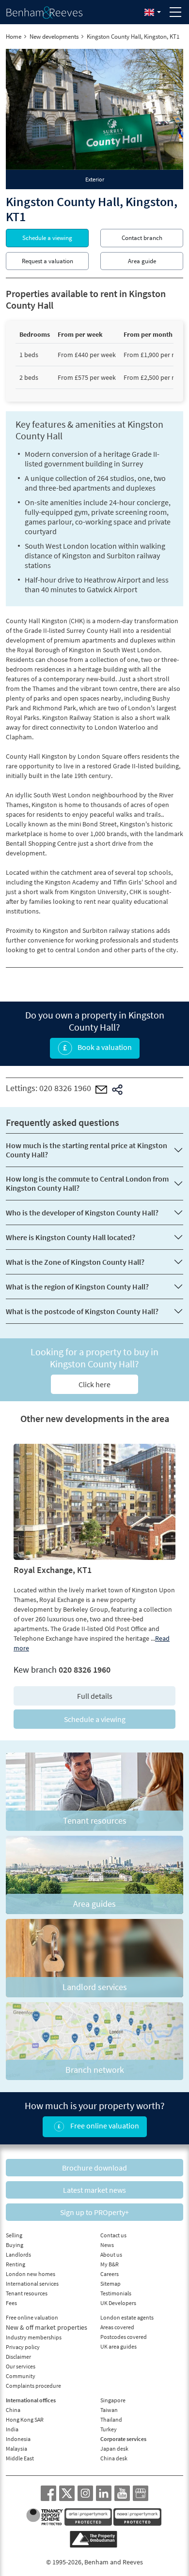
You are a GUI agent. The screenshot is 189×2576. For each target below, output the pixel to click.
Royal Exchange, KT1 (53, 1570)
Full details (95, 1696)
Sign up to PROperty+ (94, 2212)
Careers (110, 2274)
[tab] (94, 180)
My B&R (110, 2264)
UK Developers (118, 2303)
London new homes (31, 2274)
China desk (114, 2458)
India (12, 2429)
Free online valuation (104, 2126)
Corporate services (123, 2439)
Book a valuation (104, 1047)
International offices (31, 2400)
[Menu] (175, 12)
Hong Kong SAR (25, 2419)
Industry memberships (34, 2337)
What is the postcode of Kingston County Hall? (82, 1311)
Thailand (111, 2419)
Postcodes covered (124, 2337)
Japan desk (114, 2449)
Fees (11, 2303)
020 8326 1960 (65, 1088)
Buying (15, 2245)
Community (21, 2376)
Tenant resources (27, 2293)
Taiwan (109, 2410)
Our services (21, 2366)
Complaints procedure (33, 2386)
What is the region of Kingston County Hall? (77, 1287)
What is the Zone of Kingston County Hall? (75, 1262)
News (107, 2245)
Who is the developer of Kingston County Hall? (82, 1213)
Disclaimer (18, 2357)
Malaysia (16, 2449)
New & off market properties (47, 2327)
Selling (14, 2235)
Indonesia (18, 2439)
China (13, 2410)
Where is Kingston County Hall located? (71, 1237)
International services (32, 2284)
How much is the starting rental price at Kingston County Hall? (87, 1150)
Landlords (18, 2254)
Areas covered (117, 2327)
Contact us (113, 2235)
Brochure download (94, 2168)
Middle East (20, 2458)
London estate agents (127, 2317)
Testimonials (116, 2293)
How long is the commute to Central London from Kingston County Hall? (87, 1183)
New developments (54, 37)
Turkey (109, 2429)
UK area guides (118, 2346)
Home (14, 37)
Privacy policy (23, 2347)
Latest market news (94, 2190)
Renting (16, 2264)
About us (111, 2254)
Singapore (113, 2400)
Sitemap (110, 2284)
